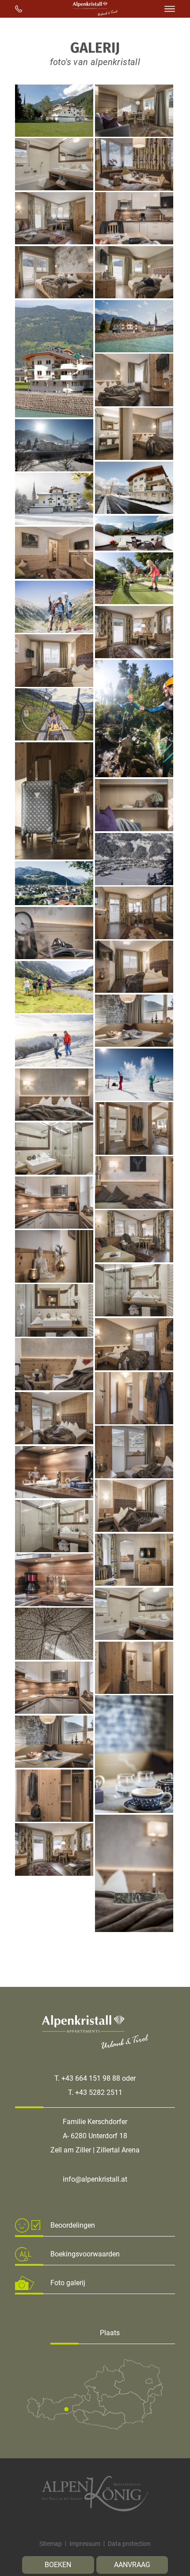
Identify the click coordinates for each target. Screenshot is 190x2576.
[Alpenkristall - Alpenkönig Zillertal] (95, 2494)
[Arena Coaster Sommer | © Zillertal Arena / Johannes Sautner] (54, 738)
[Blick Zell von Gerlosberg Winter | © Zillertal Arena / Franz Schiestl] (134, 883)
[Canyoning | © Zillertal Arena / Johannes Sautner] (134, 775)
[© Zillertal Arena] (134, 1098)
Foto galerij (68, 2283)
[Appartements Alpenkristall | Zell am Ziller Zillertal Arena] (134, 134)
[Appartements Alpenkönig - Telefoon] (19, 9)
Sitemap (51, 2544)
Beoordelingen (73, 2225)
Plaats (110, 2333)
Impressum (85, 2544)
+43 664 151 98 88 (91, 2078)
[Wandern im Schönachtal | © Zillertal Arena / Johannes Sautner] (54, 1011)
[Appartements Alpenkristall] (54, 134)
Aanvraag (132, 2565)
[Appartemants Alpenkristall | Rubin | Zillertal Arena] (54, 242)
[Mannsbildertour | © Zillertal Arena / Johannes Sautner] (54, 631)
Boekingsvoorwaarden (85, 2254)
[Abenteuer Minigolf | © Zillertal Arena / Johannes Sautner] (134, 602)
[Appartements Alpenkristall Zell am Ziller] (54, 296)
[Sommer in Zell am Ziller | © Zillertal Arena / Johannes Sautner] (54, 903)
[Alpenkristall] (95, 13)
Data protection (129, 2544)
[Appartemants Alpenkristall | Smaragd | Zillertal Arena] (134, 188)
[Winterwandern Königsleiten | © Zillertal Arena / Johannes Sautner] (54, 1064)
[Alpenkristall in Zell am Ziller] (54, 469)
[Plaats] (95, 2428)
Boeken (58, 2565)
